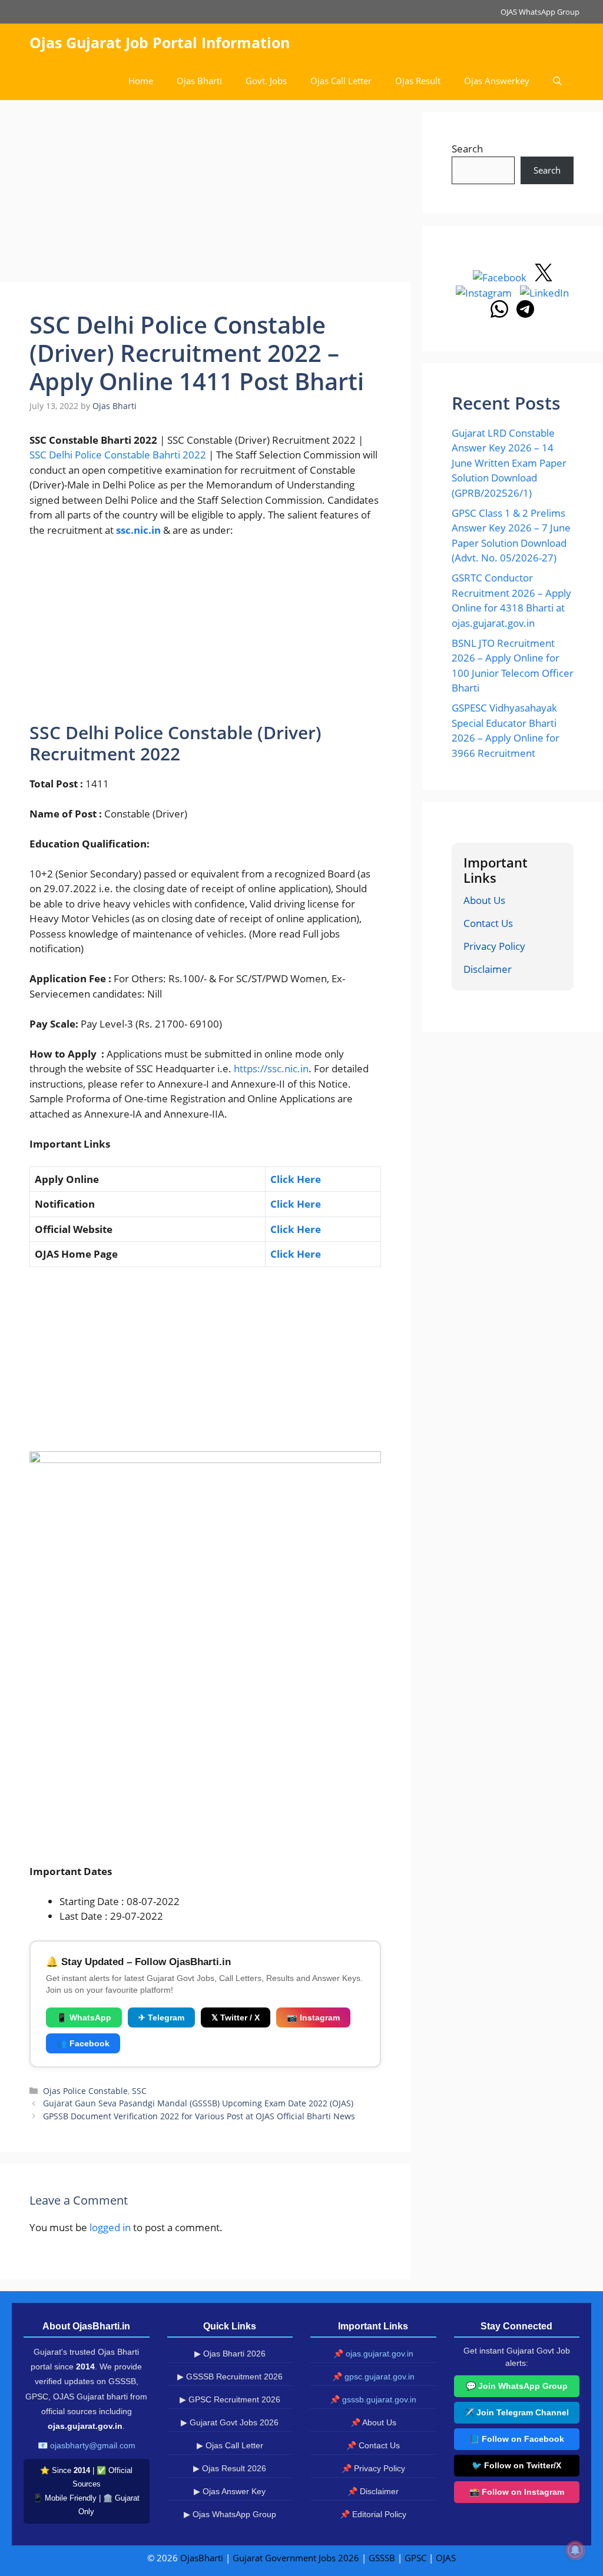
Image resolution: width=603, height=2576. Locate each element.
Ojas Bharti (199, 81)
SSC (139, 2091)
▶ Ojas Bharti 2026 (230, 2354)
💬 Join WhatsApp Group (517, 2386)
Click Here (296, 1254)
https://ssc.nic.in (271, 1068)
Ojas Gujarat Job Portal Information (160, 42)
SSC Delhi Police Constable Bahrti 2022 (118, 455)
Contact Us (488, 923)
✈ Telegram (161, 2017)
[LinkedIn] (544, 293)
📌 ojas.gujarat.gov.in (373, 2354)
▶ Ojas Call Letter (230, 2445)
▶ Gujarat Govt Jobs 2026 (230, 2422)
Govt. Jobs (266, 81)
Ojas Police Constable (85, 2091)
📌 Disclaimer (373, 2491)
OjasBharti (202, 2558)
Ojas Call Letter (341, 81)
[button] (557, 81)
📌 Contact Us (373, 2445)
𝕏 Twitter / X (236, 2017)
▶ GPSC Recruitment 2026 (230, 2399)
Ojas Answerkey (497, 81)
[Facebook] (501, 277)
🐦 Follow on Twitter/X (516, 2465)
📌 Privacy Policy (373, 2468)
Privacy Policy (494, 946)
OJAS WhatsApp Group (540, 12)
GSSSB (382, 2558)
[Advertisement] (205, 194)
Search (467, 149)
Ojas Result (418, 81)
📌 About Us (373, 2422)
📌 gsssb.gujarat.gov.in (373, 2399)
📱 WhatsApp (84, 2017)
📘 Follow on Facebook (517, 2439)
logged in (110, 2227)
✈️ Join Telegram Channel (516, 2412)
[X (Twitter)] (544, 277)
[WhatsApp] (501, 314)
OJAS (446, 2558)
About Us (484, 900)
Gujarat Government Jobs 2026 (296, 2558)
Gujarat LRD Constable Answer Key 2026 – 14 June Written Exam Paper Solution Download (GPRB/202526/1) (509, 463)
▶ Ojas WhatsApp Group (230, 2514)
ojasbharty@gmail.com (93, 2445)
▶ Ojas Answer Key (230, 2491)
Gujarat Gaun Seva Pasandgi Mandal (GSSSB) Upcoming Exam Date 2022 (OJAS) (198, 2103)
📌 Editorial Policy (373, 2514)
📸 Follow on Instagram (517, 2492)
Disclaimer (488, 969)
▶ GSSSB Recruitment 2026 (230, 2376)
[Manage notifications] (575, 2550)
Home (141, 81)
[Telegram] (525, 314)
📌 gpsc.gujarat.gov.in (373, 2376)
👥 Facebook (83, 2043)
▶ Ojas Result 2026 (230, 2468)
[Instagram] (485, 293)
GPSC (415, 2558)
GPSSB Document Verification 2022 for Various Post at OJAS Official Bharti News (199, 2116)
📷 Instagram (313, 2017)
